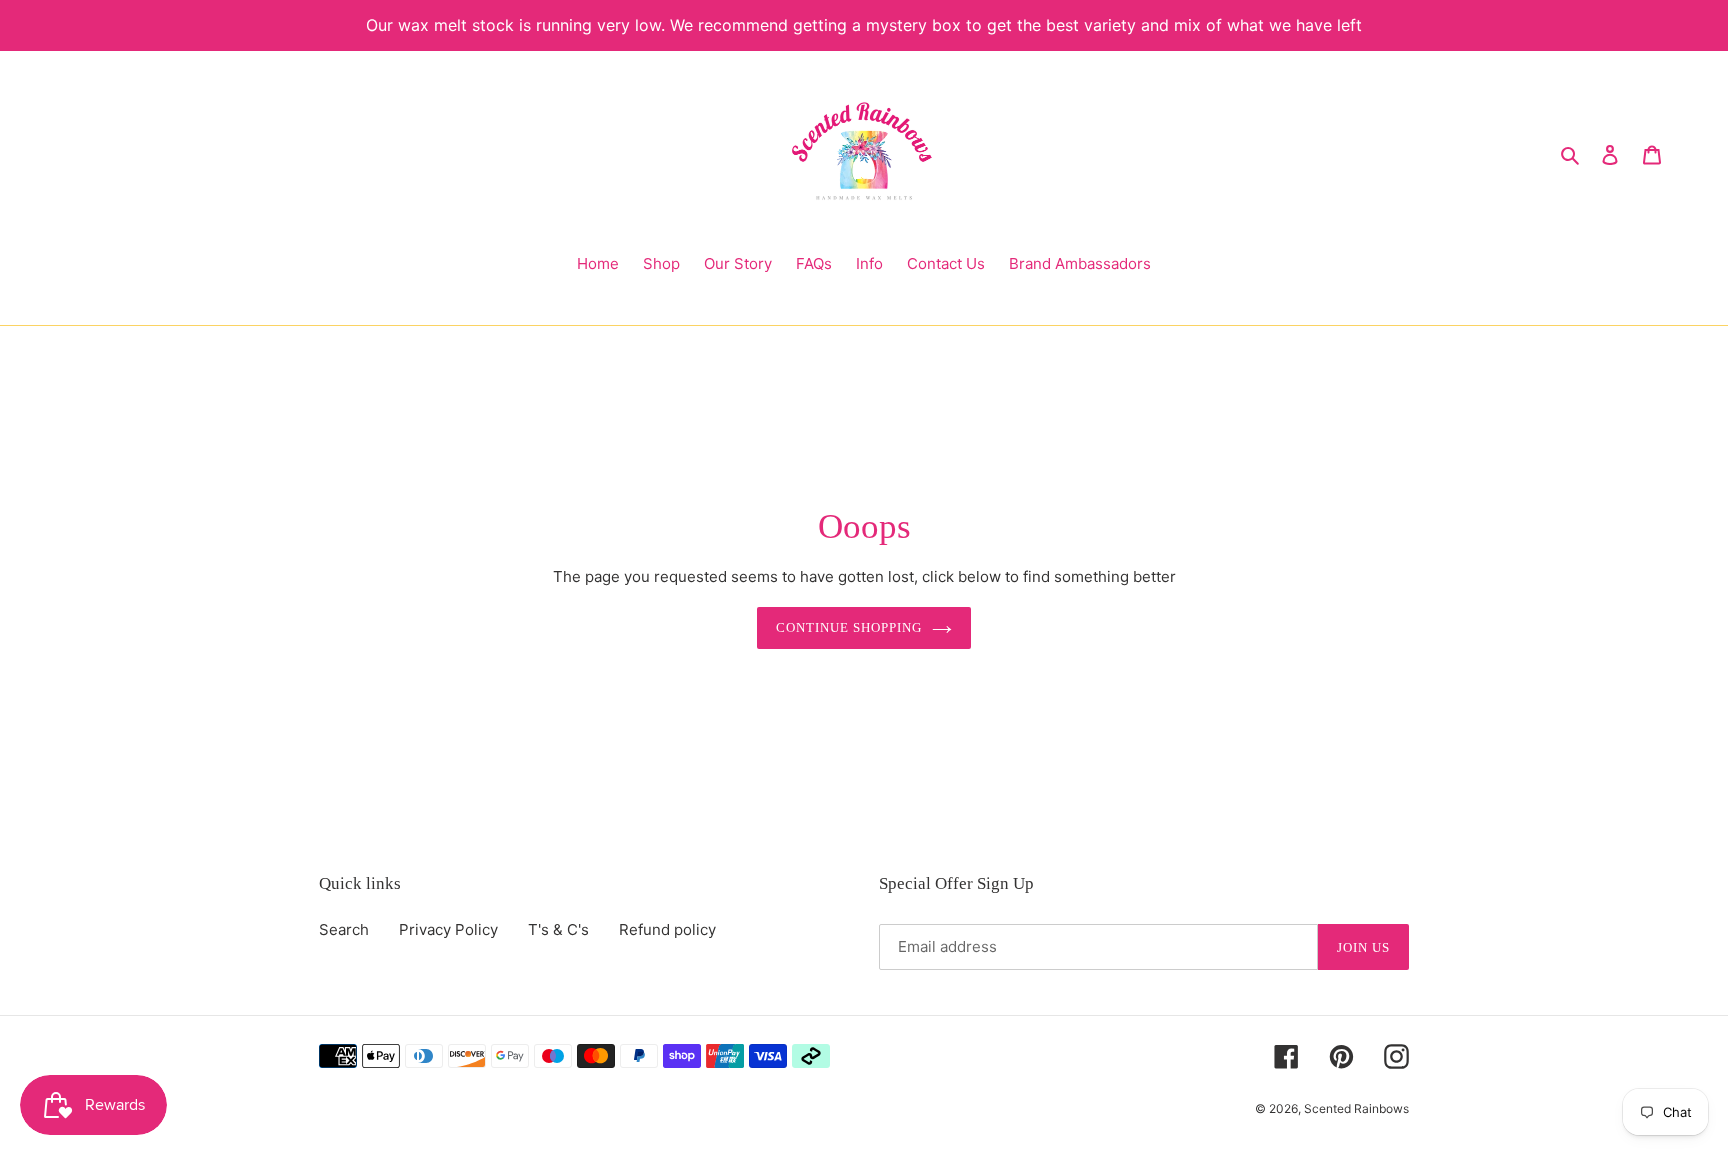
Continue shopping (849, 627)
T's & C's (558, 929)
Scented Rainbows (1356, 1108)
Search (344, 929)
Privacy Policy (448, 929)
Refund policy (667, 929)
